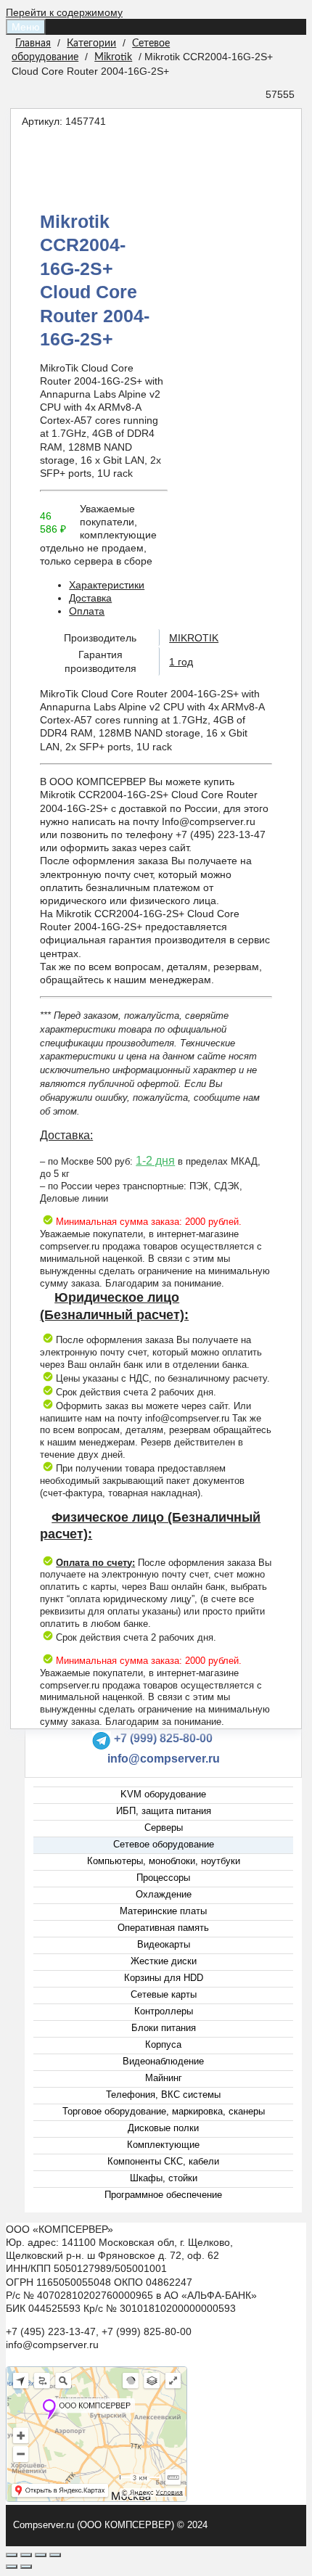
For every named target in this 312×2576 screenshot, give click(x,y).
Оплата (87, 611)
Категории (91, 44)
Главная (33, 44)
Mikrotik (113, 57)
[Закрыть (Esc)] (12, 2555)
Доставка (90, 598)
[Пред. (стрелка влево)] (12, 2567)
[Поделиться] (26, 2555)
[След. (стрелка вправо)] (26, 2567)
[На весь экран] (41, 2555)
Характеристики (107, 585)
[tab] (171, 585)
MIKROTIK (194, 638)
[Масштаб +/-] (55, 2555)
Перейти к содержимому (64, 12)
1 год (181, 662)
